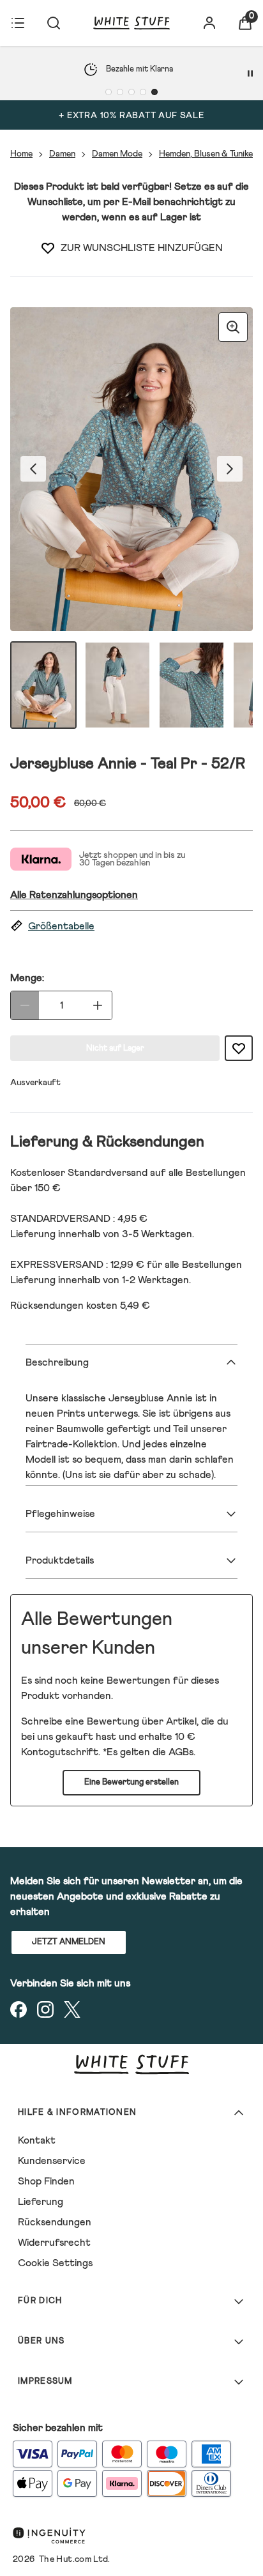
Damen (62, 154)
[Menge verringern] (25, 1005)
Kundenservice (52, 2161)
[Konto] (209, 23)
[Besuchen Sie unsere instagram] (45, 2009)
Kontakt (37, 2140)
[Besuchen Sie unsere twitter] (72, 2009)
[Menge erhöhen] (98, 1005)
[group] (131, 469)
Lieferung (41, 2202)
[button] (131, 926)
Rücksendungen (55, 2222)
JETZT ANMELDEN (69, 1942)
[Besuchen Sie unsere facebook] (19, 2009)
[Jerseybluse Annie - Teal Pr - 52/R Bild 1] (43, 685)
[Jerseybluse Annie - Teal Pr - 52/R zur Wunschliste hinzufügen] (48, 248)
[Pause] (250, 73)
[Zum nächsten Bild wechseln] (230, 469)
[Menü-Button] (18, 23)
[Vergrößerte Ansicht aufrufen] (233, 327)
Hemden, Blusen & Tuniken (208, 154)
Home (21, 154)
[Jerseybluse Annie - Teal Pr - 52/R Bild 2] (117, 685)
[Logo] (131, 23)
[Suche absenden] (54, 23)
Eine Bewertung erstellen (131, 1782)
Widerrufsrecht (54, 2243)
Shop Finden (46, 2181)
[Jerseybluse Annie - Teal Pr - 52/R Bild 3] (192, 685)
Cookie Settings (55, 2263)
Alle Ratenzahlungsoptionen (74, 895)
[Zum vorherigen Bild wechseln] (33, 469)
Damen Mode (117, 154)
